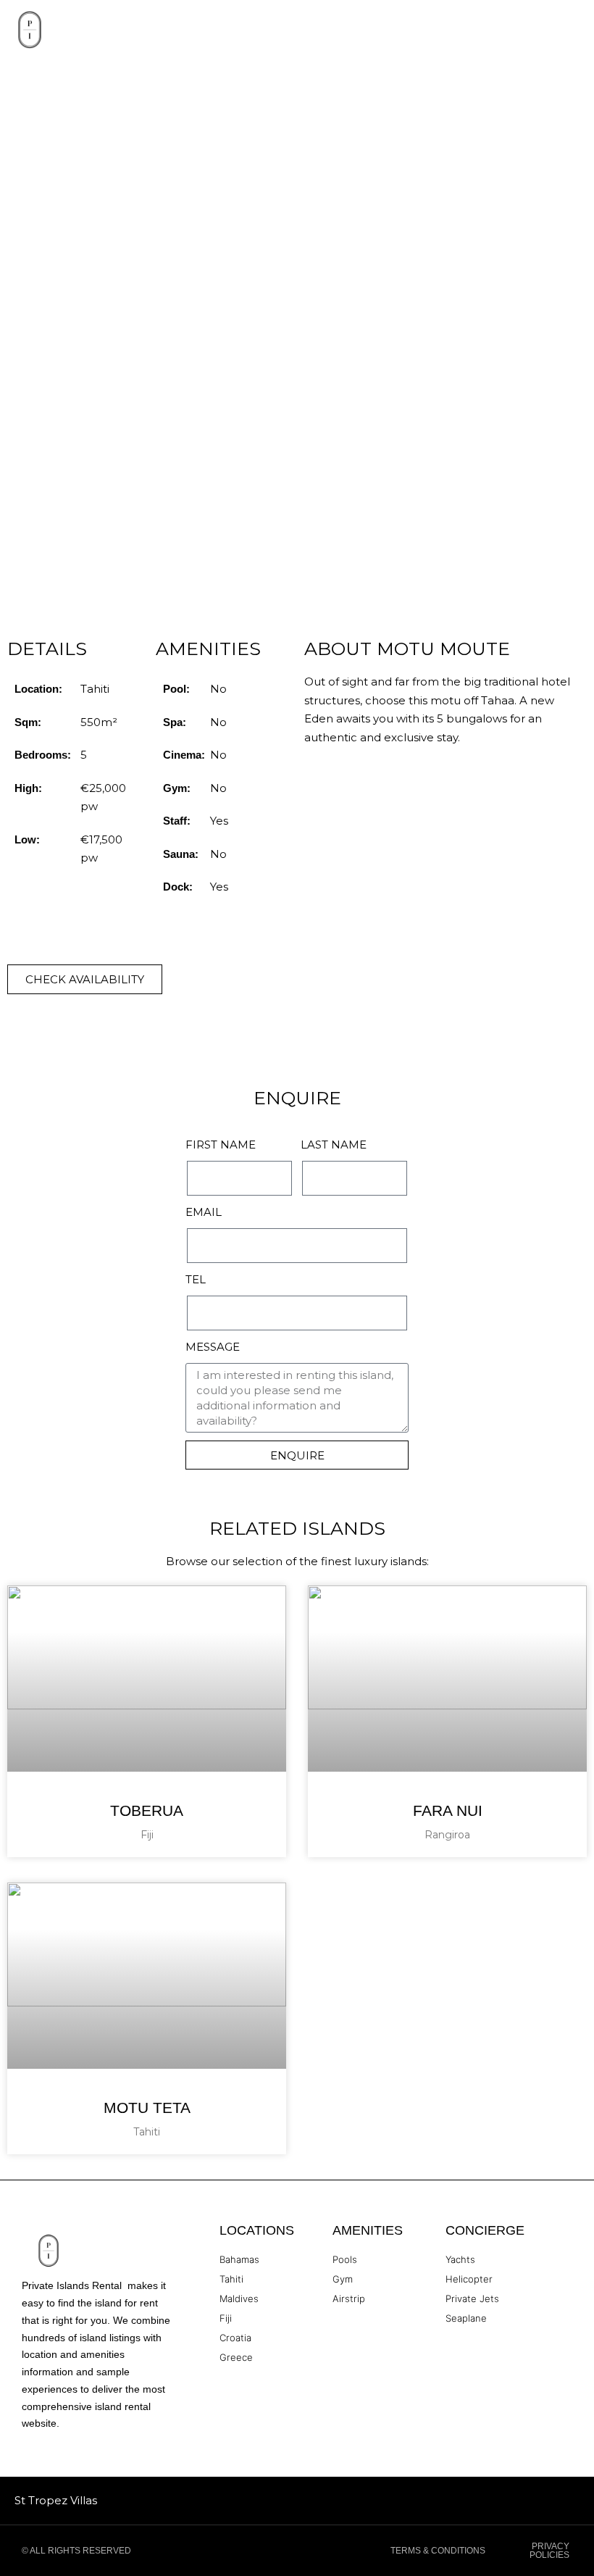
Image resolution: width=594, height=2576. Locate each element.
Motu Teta (147, 2108)
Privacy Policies (549, 2551)
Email (204, 1212)
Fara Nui (448, 1810)
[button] (577, 30)
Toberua (147, 1810)
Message (213, 1347)
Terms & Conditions (438, 2551)
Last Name (334, 1145)
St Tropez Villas (56, 2500)
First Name (221, 1145)
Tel (196, 1279)
